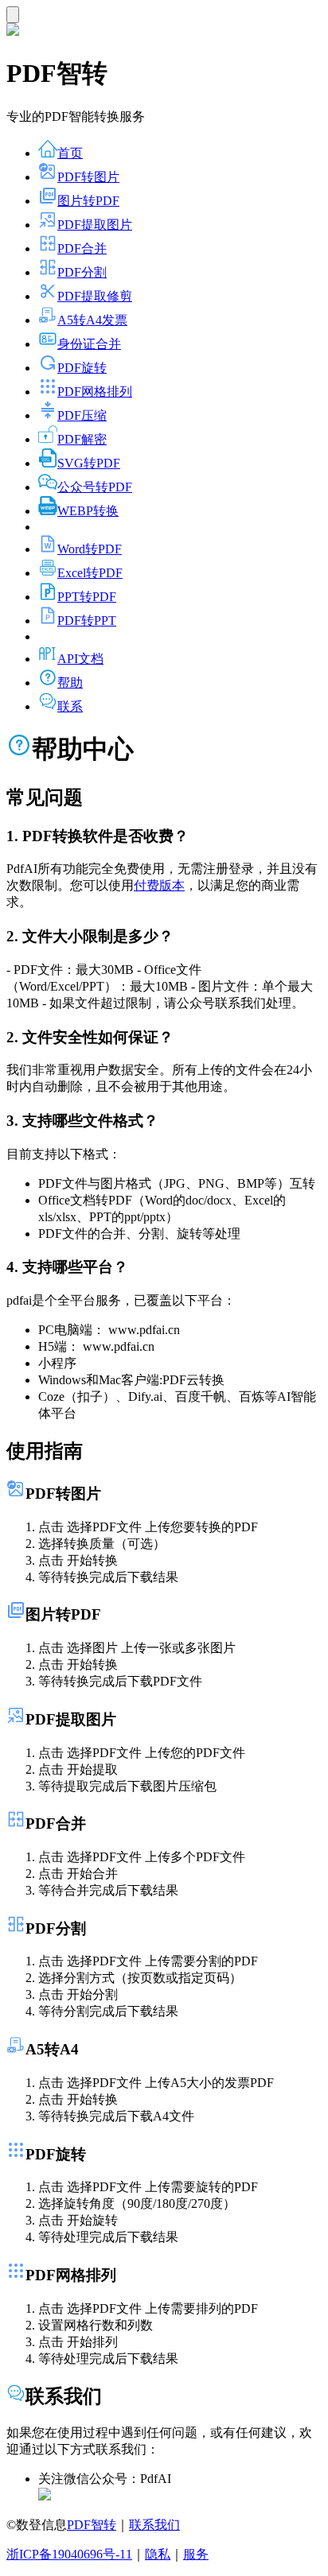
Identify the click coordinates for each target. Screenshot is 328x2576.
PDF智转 (92, 2525)
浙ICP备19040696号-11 (69, 2554)
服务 (196, 2554)
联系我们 (154, 2525)
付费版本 (159, 885)
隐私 (158, 2554)
